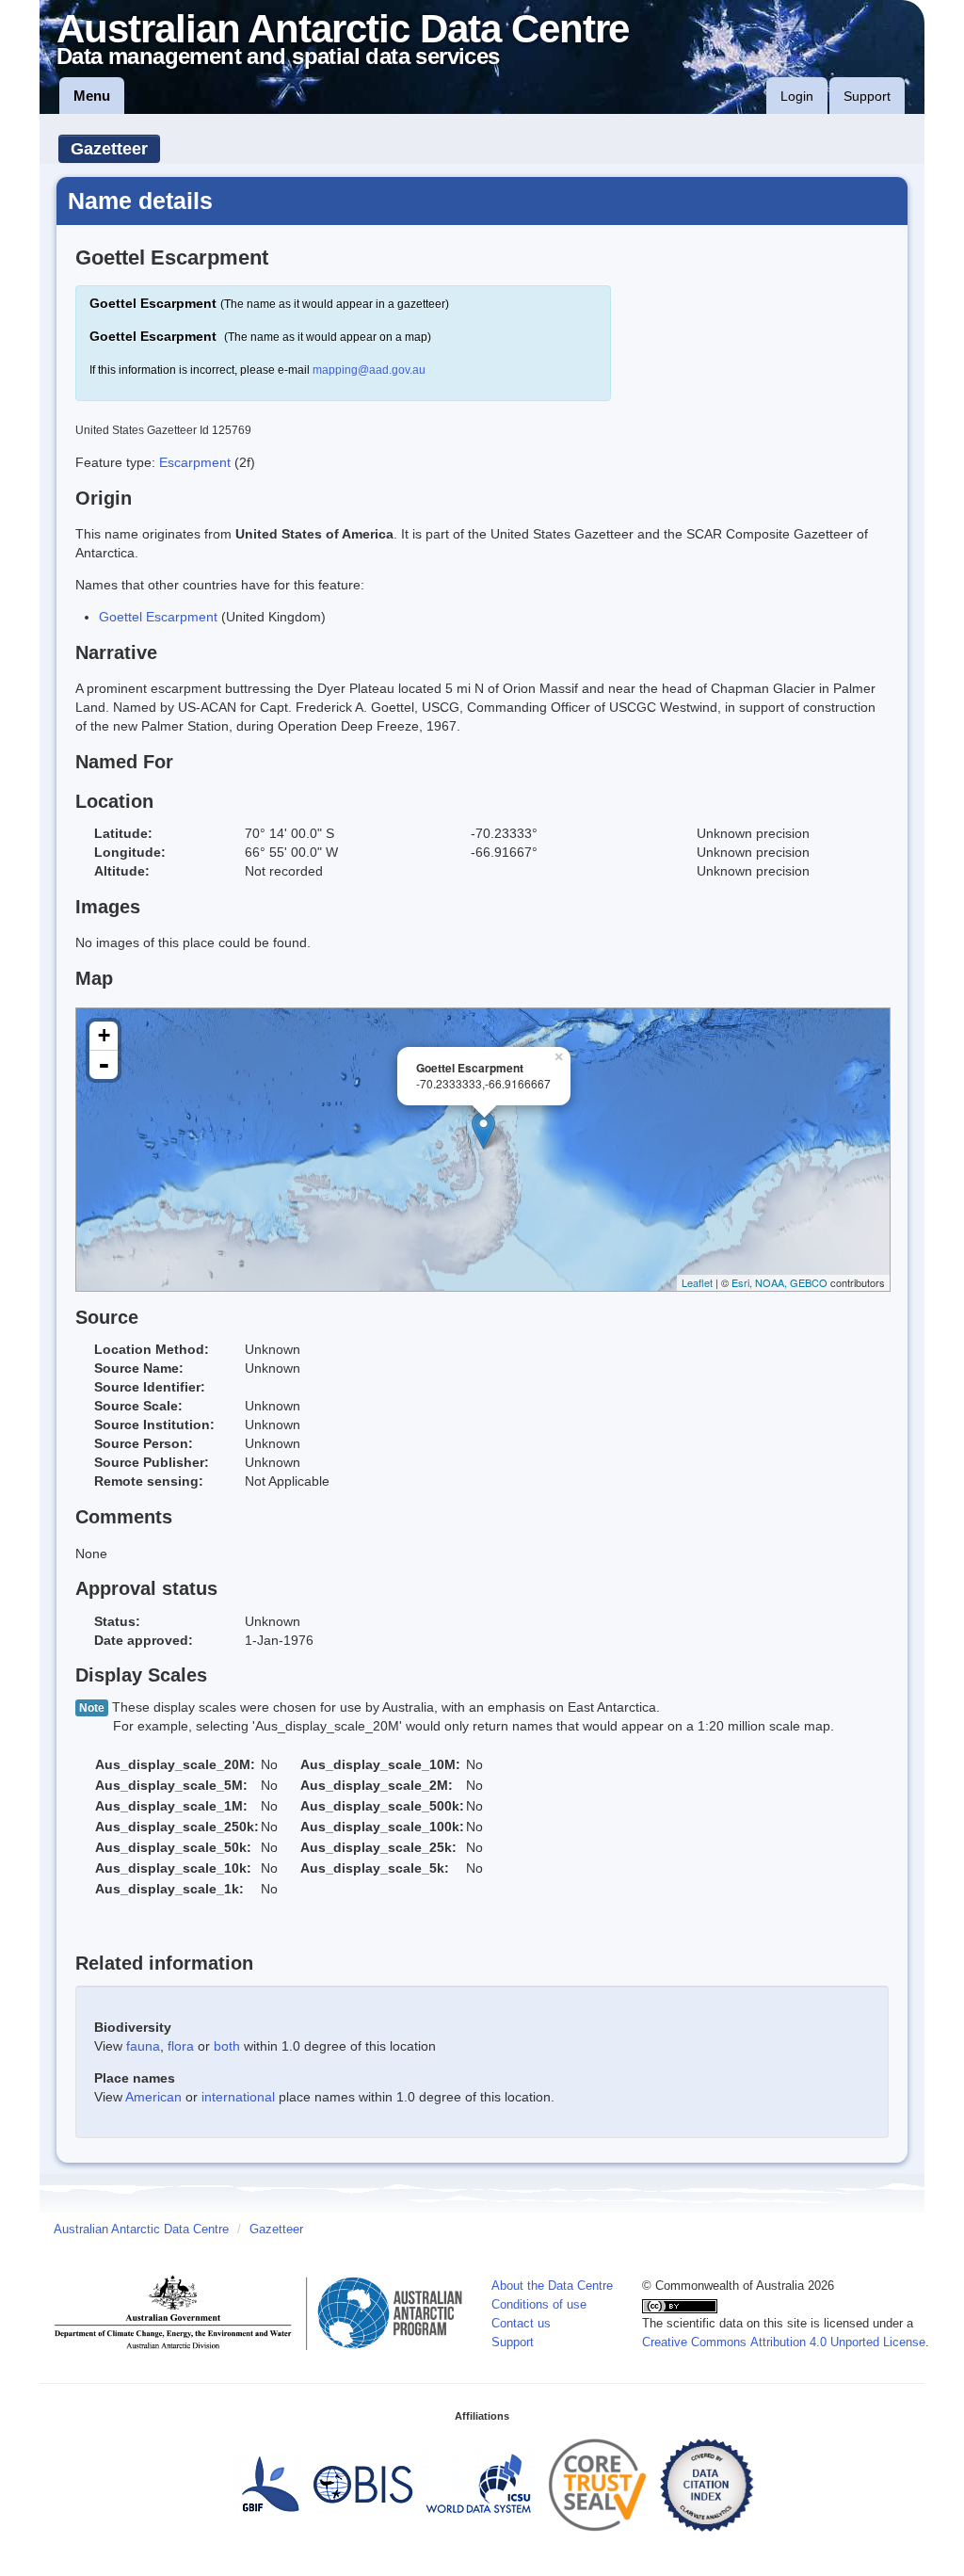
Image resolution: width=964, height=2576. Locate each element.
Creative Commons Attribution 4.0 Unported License (784, 2343)
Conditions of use (539, 2305)
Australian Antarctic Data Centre (141, 2230)
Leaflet (697, 1282)
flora (181, 2046)
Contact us (521, 2324)
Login (797, 96)
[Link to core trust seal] (598, 2485)
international (238, 2097)
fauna (143, 2046)
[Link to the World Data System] (478, 2485)
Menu (92, 96)
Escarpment (197, 462)
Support (867, 96)
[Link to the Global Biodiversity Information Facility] (270, 2485)
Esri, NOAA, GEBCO (779, 1282)
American (153, 2097)
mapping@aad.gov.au (369, 370)
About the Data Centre (552, 2286)
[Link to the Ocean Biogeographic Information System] (364, 2485)
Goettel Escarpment (158, 617)
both (227, 2046)
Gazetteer (109, 149)
